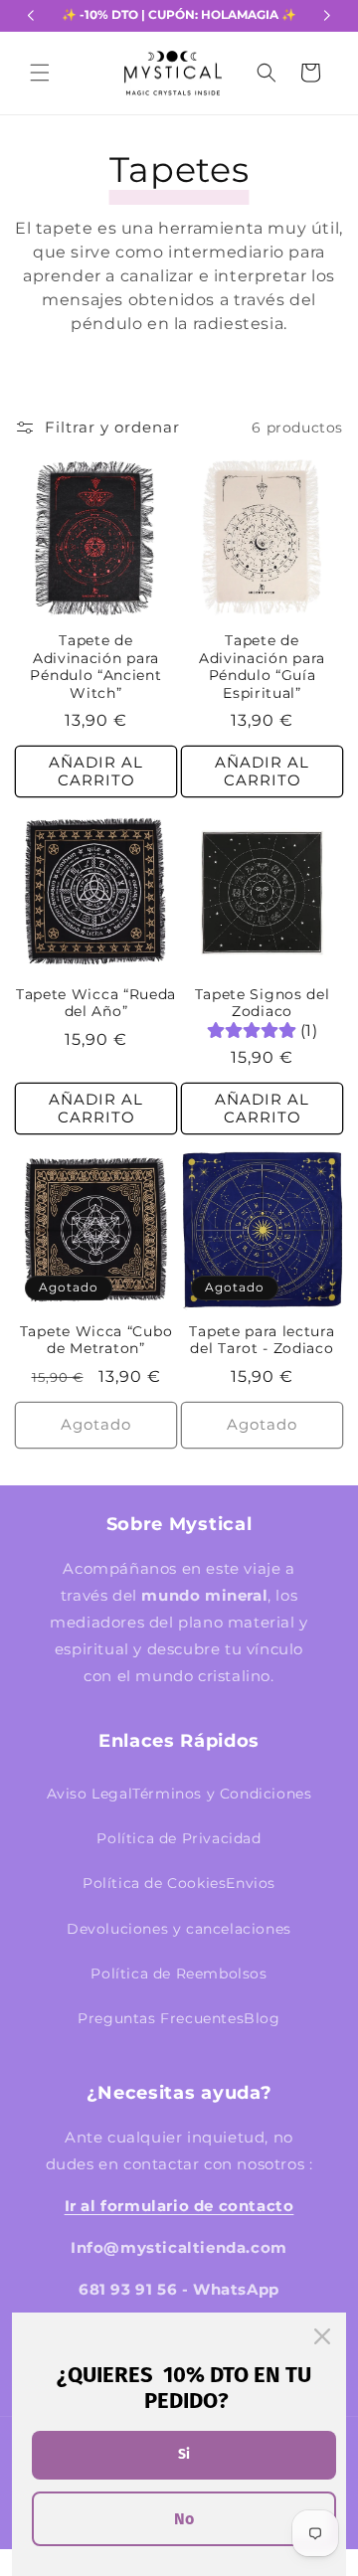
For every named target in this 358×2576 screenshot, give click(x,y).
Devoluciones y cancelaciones (179, 1929)
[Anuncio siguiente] (327, 16)
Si (184, 2454)
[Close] (322, 2336)
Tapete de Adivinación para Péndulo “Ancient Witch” (95, 666)
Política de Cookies (154, 1883)
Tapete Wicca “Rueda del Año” (96, 1003)
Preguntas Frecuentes (161, 2018)
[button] (40, 73)
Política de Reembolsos (179, 1974)
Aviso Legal (90, 1794)
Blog (262, 2018)
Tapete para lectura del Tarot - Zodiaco (262, 1340)
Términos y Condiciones (222, 1794)
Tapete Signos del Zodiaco (263, 1003)
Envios (251, 1883)
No (184, 2519)
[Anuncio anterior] (31, 16)
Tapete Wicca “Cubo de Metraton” (96, 1340)
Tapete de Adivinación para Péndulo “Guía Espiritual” (262, 666)
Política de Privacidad (179, 1838)
